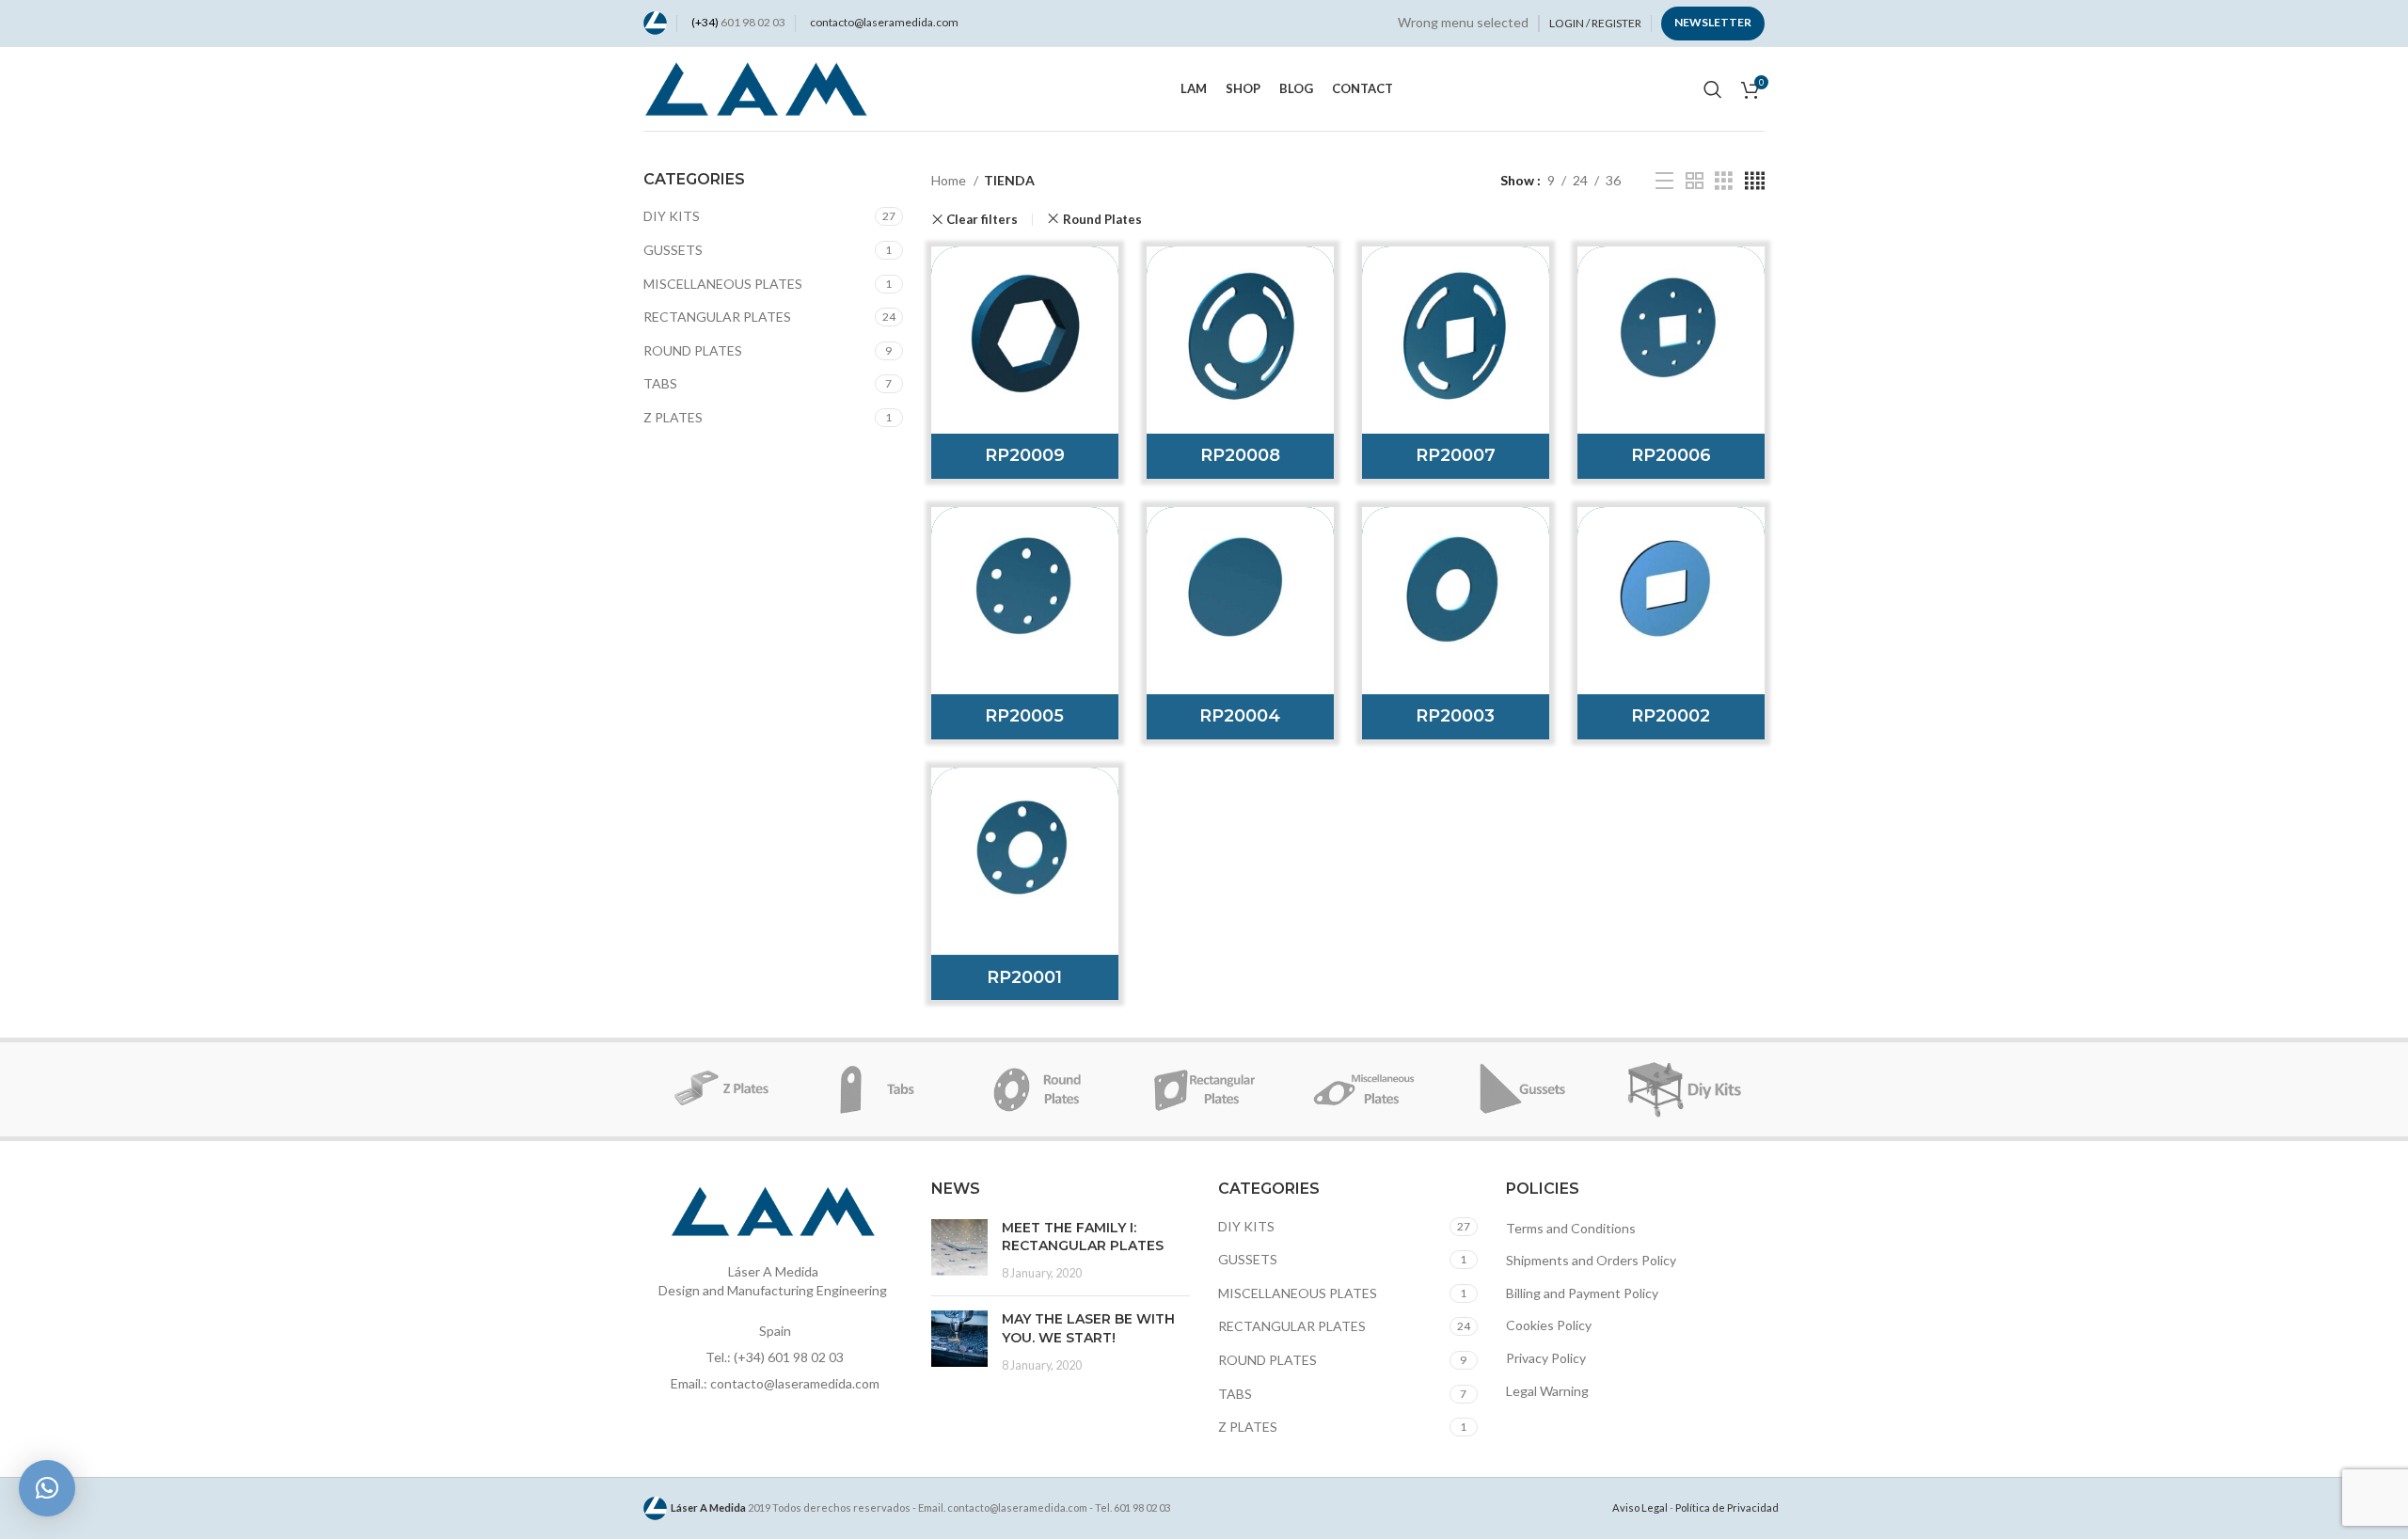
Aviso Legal (1640, 1507)
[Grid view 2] (1695, 181)
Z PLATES (673, 417)
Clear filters (982, 220)
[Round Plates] (1044, 1089)
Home (950, 180)
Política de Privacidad (1727, 1507)
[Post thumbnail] (959, 1251)
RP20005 (1024, 716)
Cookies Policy (1549, 1325)
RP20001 (1024, 977)
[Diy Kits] (1685, 1089)
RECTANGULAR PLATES (717, 317)
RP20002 (1671, 716)
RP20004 (1240, 716)
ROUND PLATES (693, 350)
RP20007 (1456, 455)
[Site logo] (655, 21)
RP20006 (1671, 455)
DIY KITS (672, 216)
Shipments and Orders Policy (1591, 1260)
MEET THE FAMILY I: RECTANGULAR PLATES (1083, 1237)
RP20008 (1240, 455)
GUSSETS (673, 250)
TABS (660, 383)
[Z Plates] (723, 1089)
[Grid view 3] (1724, 181)
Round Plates (1102, 219)
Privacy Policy (1546, 1358)
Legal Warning (1547, 1391)
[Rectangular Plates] (1204, 1089)
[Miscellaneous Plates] (1364, 1089)
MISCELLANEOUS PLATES (723, 284)
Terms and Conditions (1571, 1228)
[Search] (1713, 89)
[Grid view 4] (1755, 181)
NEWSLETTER (1713, 22)
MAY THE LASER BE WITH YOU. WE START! (1088, 1328)
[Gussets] (1524, 1089)
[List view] (1664, 181)
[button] (47, 1488)
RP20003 (1455, 716)
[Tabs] (883, 1089)
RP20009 (1025, 455)
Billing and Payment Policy (1582, 1293)
